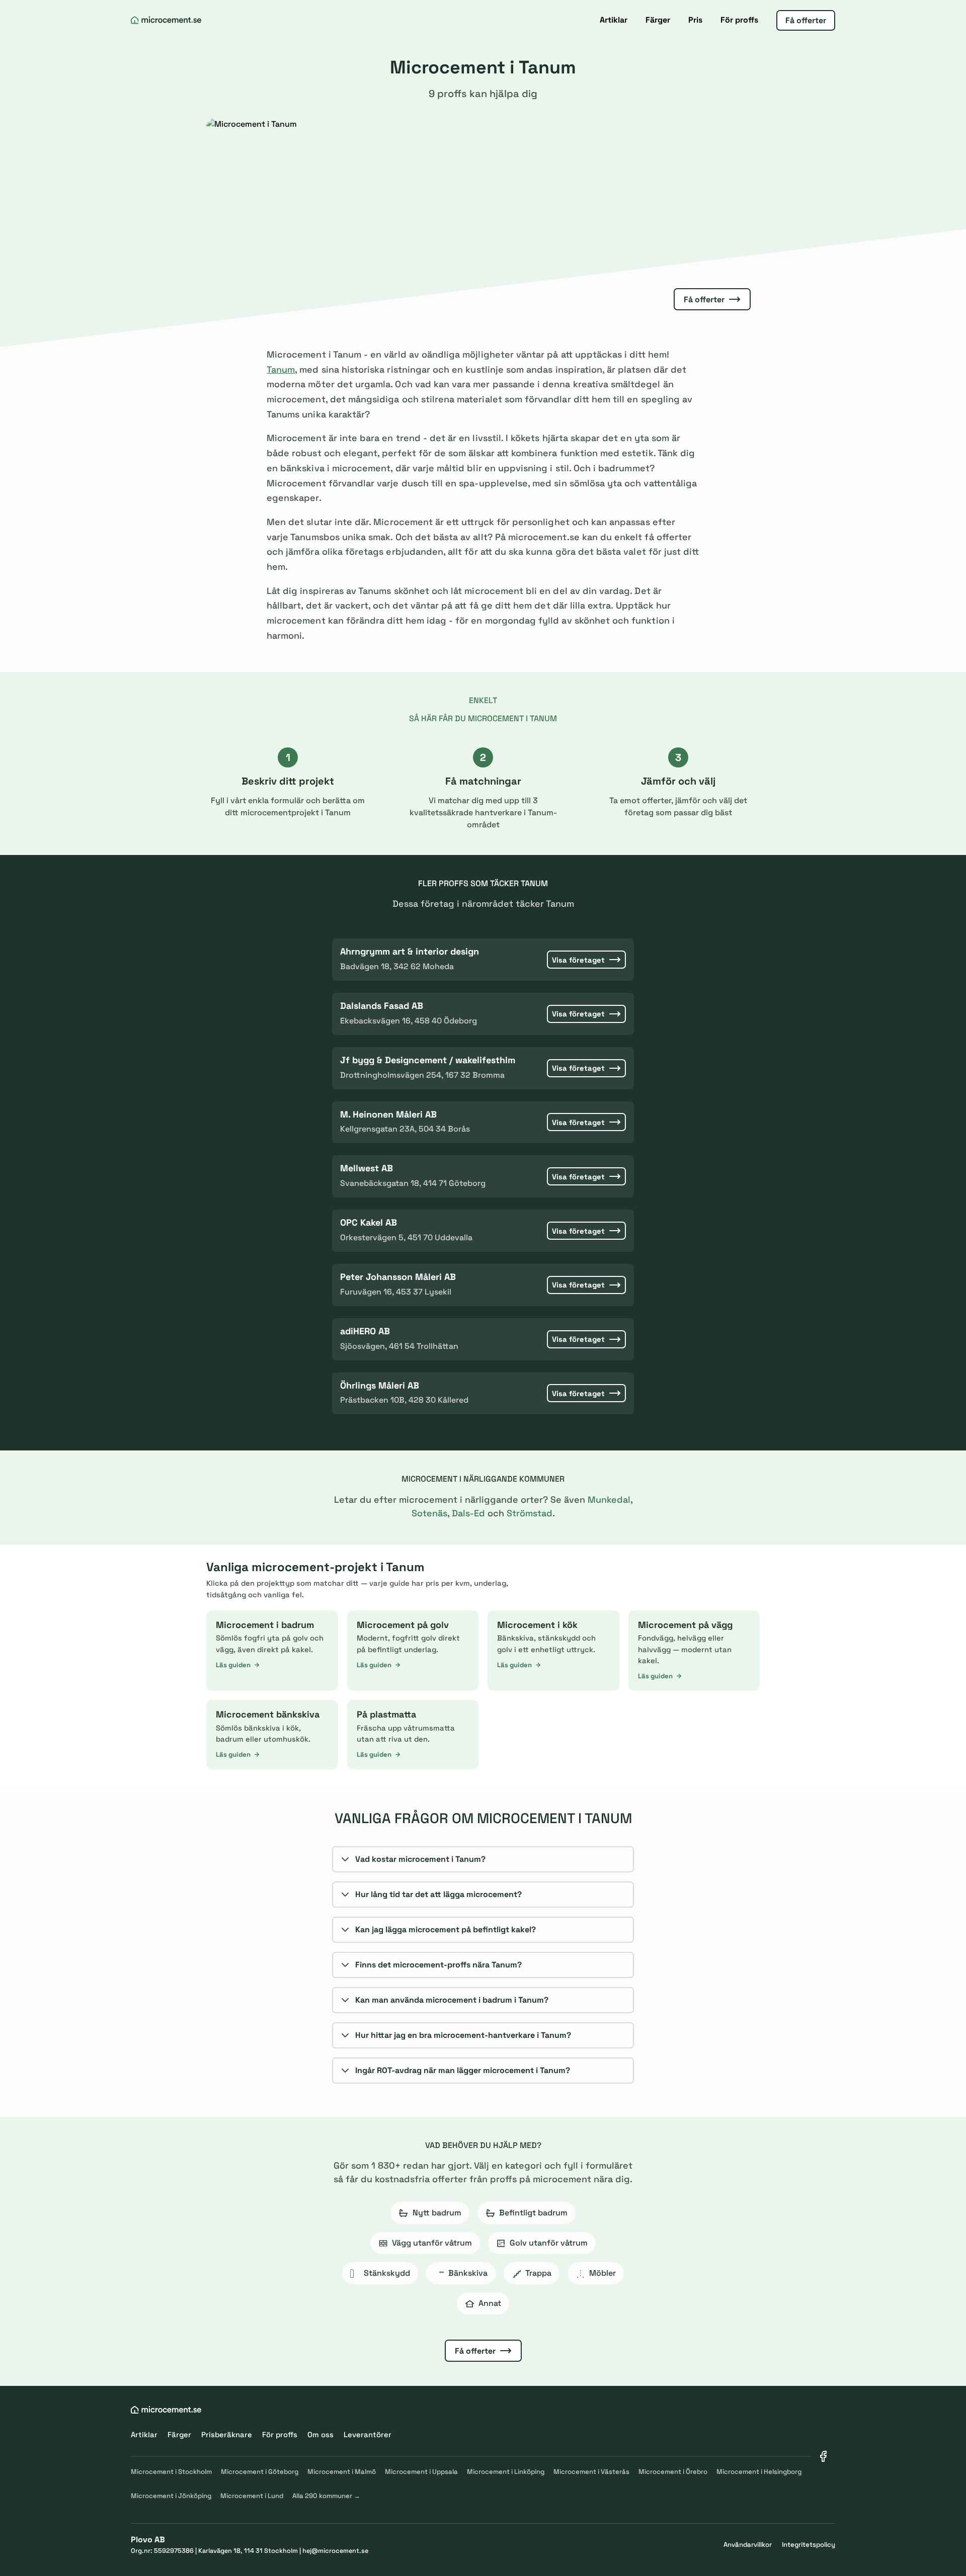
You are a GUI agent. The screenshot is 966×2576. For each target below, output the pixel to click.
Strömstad (530, 1513)
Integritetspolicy (809, 2545)
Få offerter (806, 20)
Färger (658, 20)
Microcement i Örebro (673, 2472)
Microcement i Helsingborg (759, 2472)
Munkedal (609, 1499)
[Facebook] (823, 2456)
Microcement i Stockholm (171, 2472)
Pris (695, 20)
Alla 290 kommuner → (326, 2496)
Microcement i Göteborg (260, 2472)
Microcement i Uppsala (421, 2472)
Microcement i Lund (252, 2496)
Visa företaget (578, 960)
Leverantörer (368, 2434)
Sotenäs (429, 1513)
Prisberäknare (227, 2434)
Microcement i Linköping (506, 2472)
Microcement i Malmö (342, 2472)
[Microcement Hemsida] (166, 20)
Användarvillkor (748, 2545)
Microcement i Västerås (591, 2472)
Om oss (320, 2434)
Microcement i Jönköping (171, 2496)
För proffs (739, 20)
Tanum (281, 369)
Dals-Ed (468, 1513)
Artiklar (614, 20)
